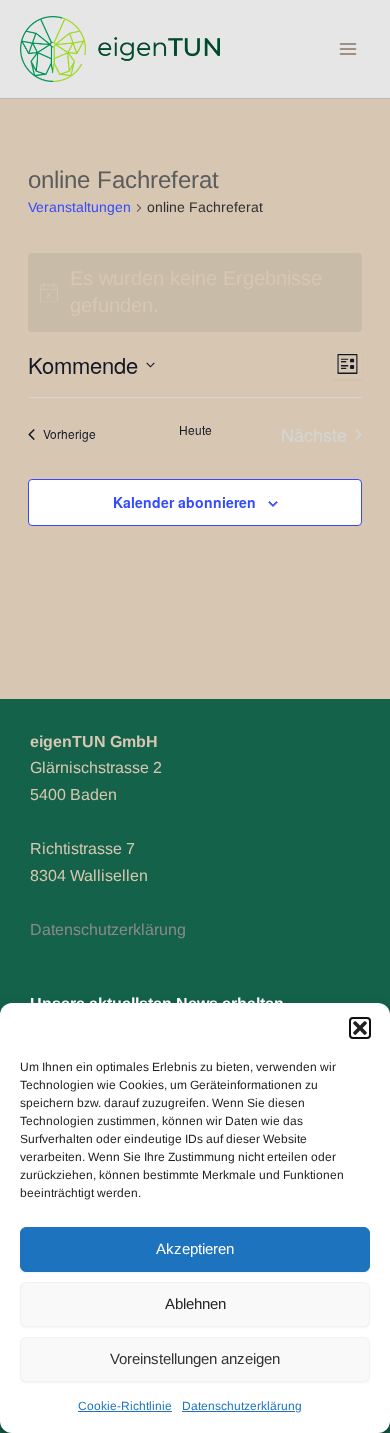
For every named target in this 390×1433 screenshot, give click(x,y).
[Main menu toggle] (348, 49)
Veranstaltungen (79, 207)
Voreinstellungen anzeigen (195, 1358)
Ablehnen (195, 1303)
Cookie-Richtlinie (125, 1406)
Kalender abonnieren (184, 502)
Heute (195, 430)
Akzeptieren (195, 1248)
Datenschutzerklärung (242, 1406)
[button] (360, 1028)
